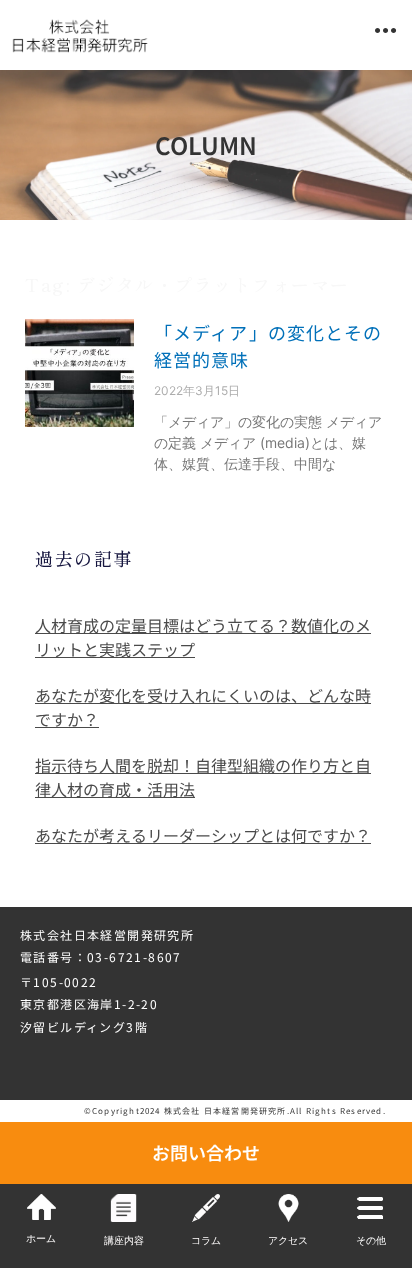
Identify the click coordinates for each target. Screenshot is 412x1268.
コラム (206, 1240)
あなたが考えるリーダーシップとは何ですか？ (203, 835)
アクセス (288, 1240)
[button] (385, 30)
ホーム (41, 1238)
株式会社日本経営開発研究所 (107, 934)
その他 (371, 1240)
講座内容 (124, 1240)
